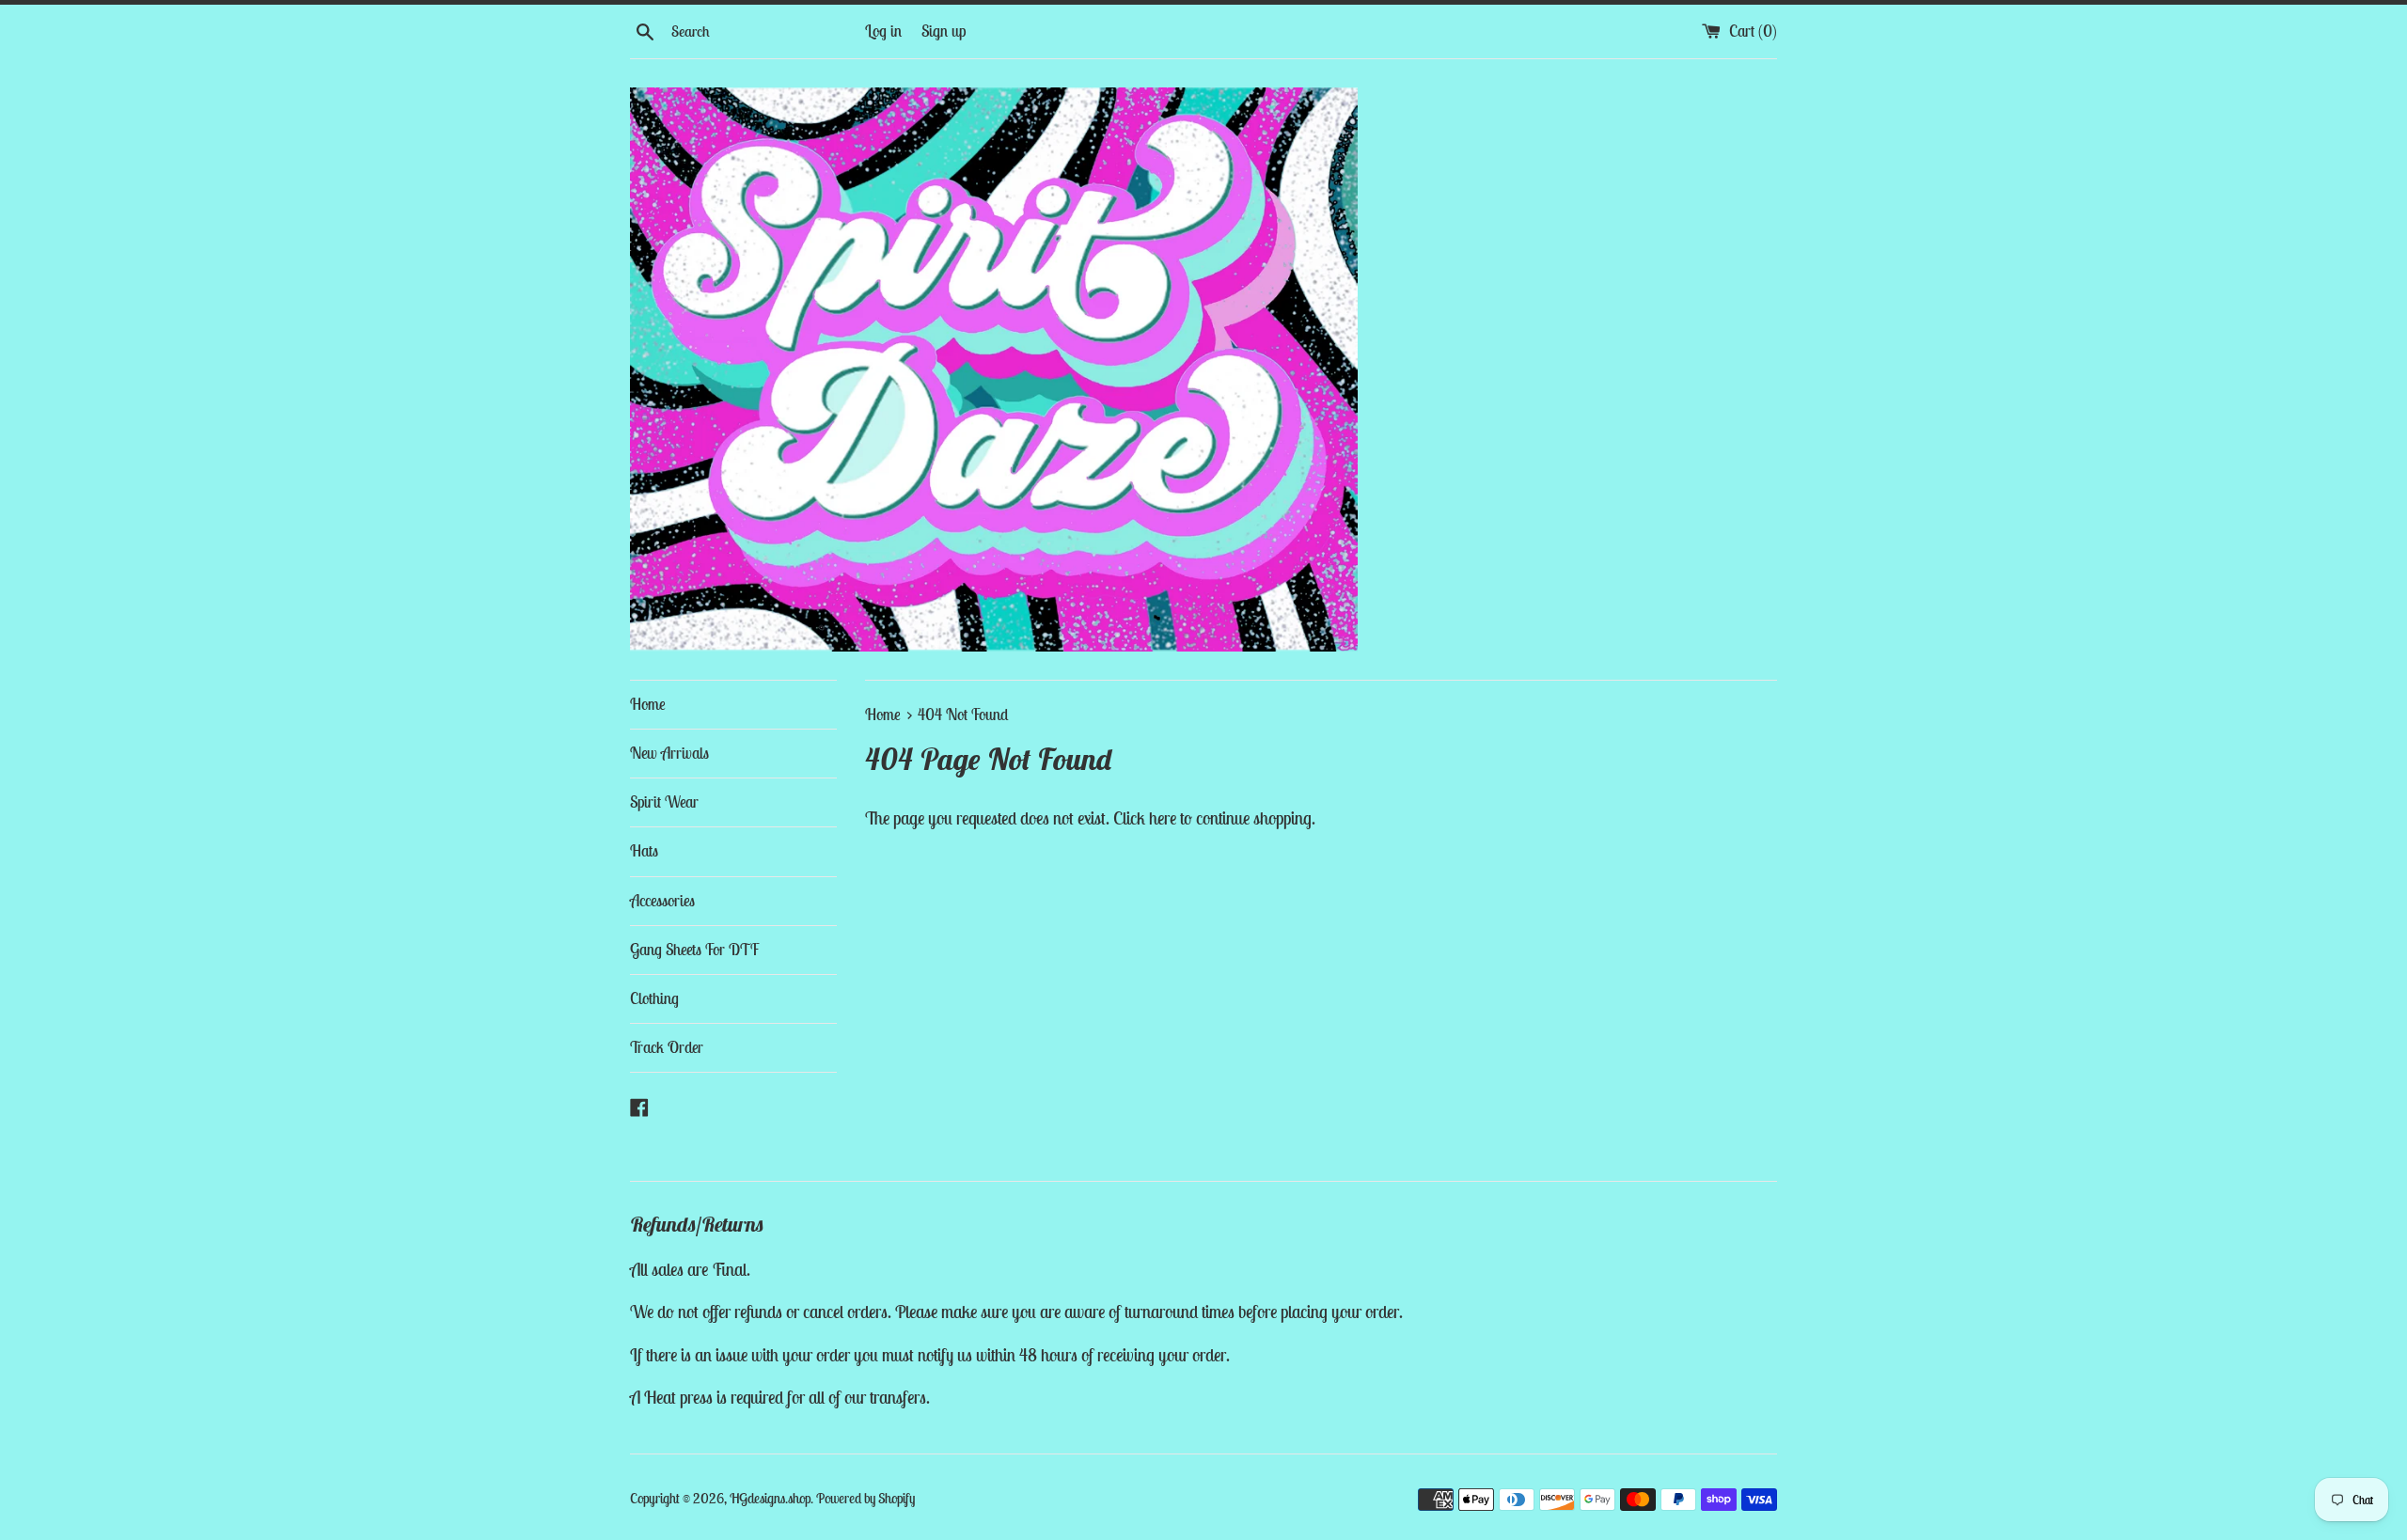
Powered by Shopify (865, 1498)
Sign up (944, 31)
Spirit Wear (664, 802)
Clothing (654, 998)
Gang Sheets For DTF (694, 950)
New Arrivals (669, 753)
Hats (644, 851)
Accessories (662, 901)
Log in (883, 31)
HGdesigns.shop (770, 1498)
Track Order (667, 1047)
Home (648, 704)
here (1163, 818)
